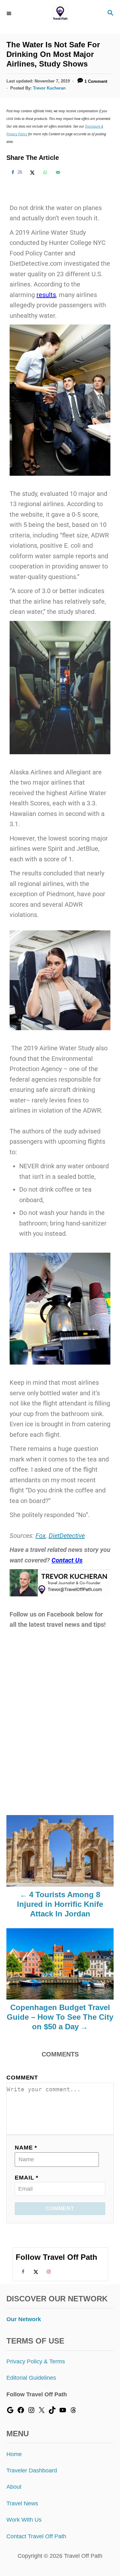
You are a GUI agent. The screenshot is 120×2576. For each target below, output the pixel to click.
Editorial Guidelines (31, 2378)
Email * (27, 2178)
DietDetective (67, 1536)
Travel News (22, 2503)
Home (14, 2454)
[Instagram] (31, 2412)
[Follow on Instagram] (48, 2271)
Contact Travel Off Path (36, 2536)
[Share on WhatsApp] (44, 172)
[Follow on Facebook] (22, 2271)
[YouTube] (63, 2412)
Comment (22, 2078)
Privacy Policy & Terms (36, 2361)
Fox (41, 1536)
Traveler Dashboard (32, 2470)
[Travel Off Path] (60, 14)
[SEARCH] (110, 14)
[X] (42, 2412)
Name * (26, 2148)
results (46, 295)
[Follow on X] (35, 2271)
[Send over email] (57, 172)
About (14, 2487)
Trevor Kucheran (49, 88)
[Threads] (73, 2412)
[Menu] (10, 13)
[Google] (10, 2412)
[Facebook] (21, 2412)
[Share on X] (31, 172)
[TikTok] (52, 2412)
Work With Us (24, 2520)
